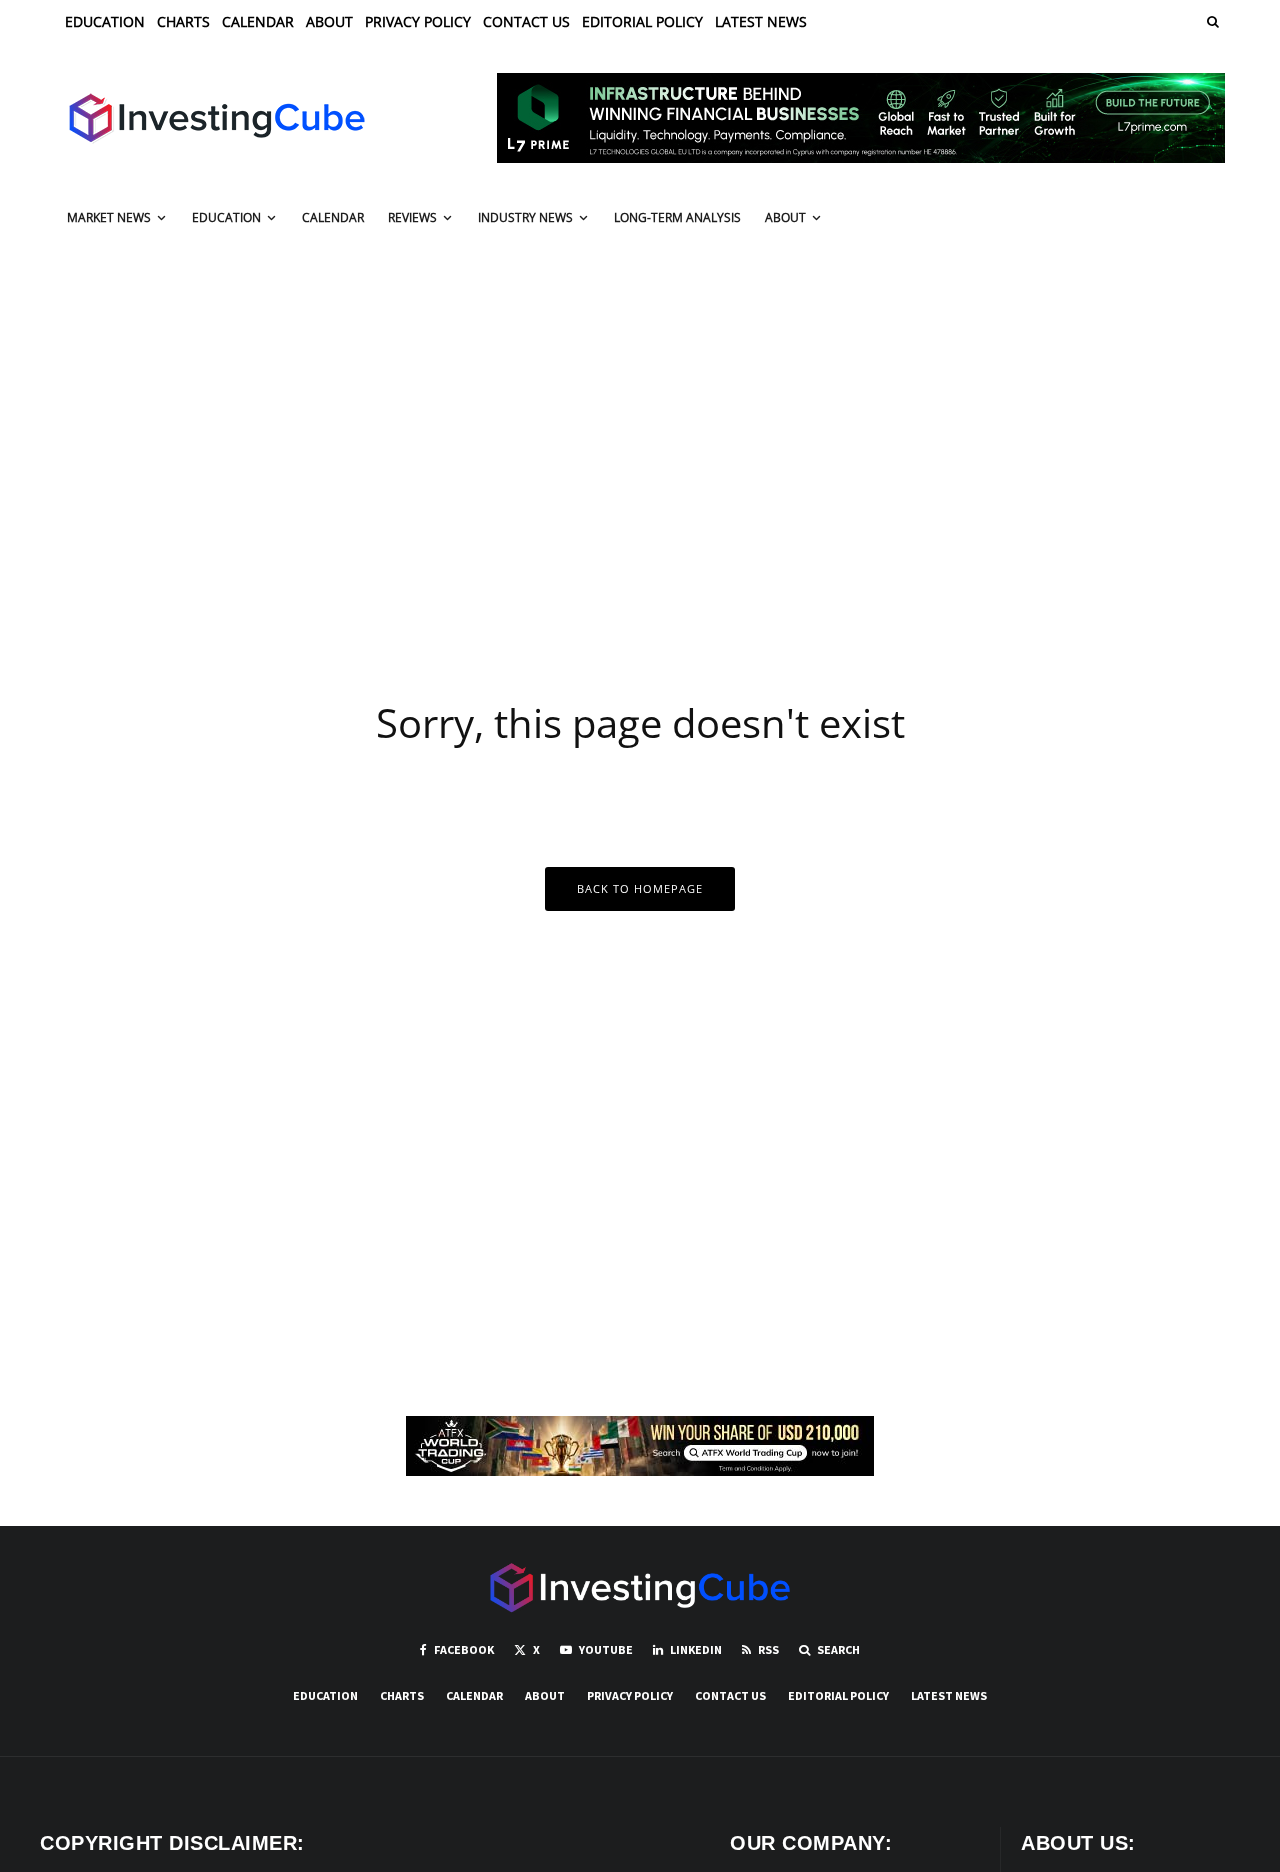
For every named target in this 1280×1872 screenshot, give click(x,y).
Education (105, 21)
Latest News (761, 21)
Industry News (525, 217)
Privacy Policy (418, 21)
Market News (109, 217)
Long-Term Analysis (677, 217)
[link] (1211, 21)
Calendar (258, 21)
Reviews (412, 217)
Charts (183, 21)
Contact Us (526, 21)
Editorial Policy (642, 21)
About (329, 21)
